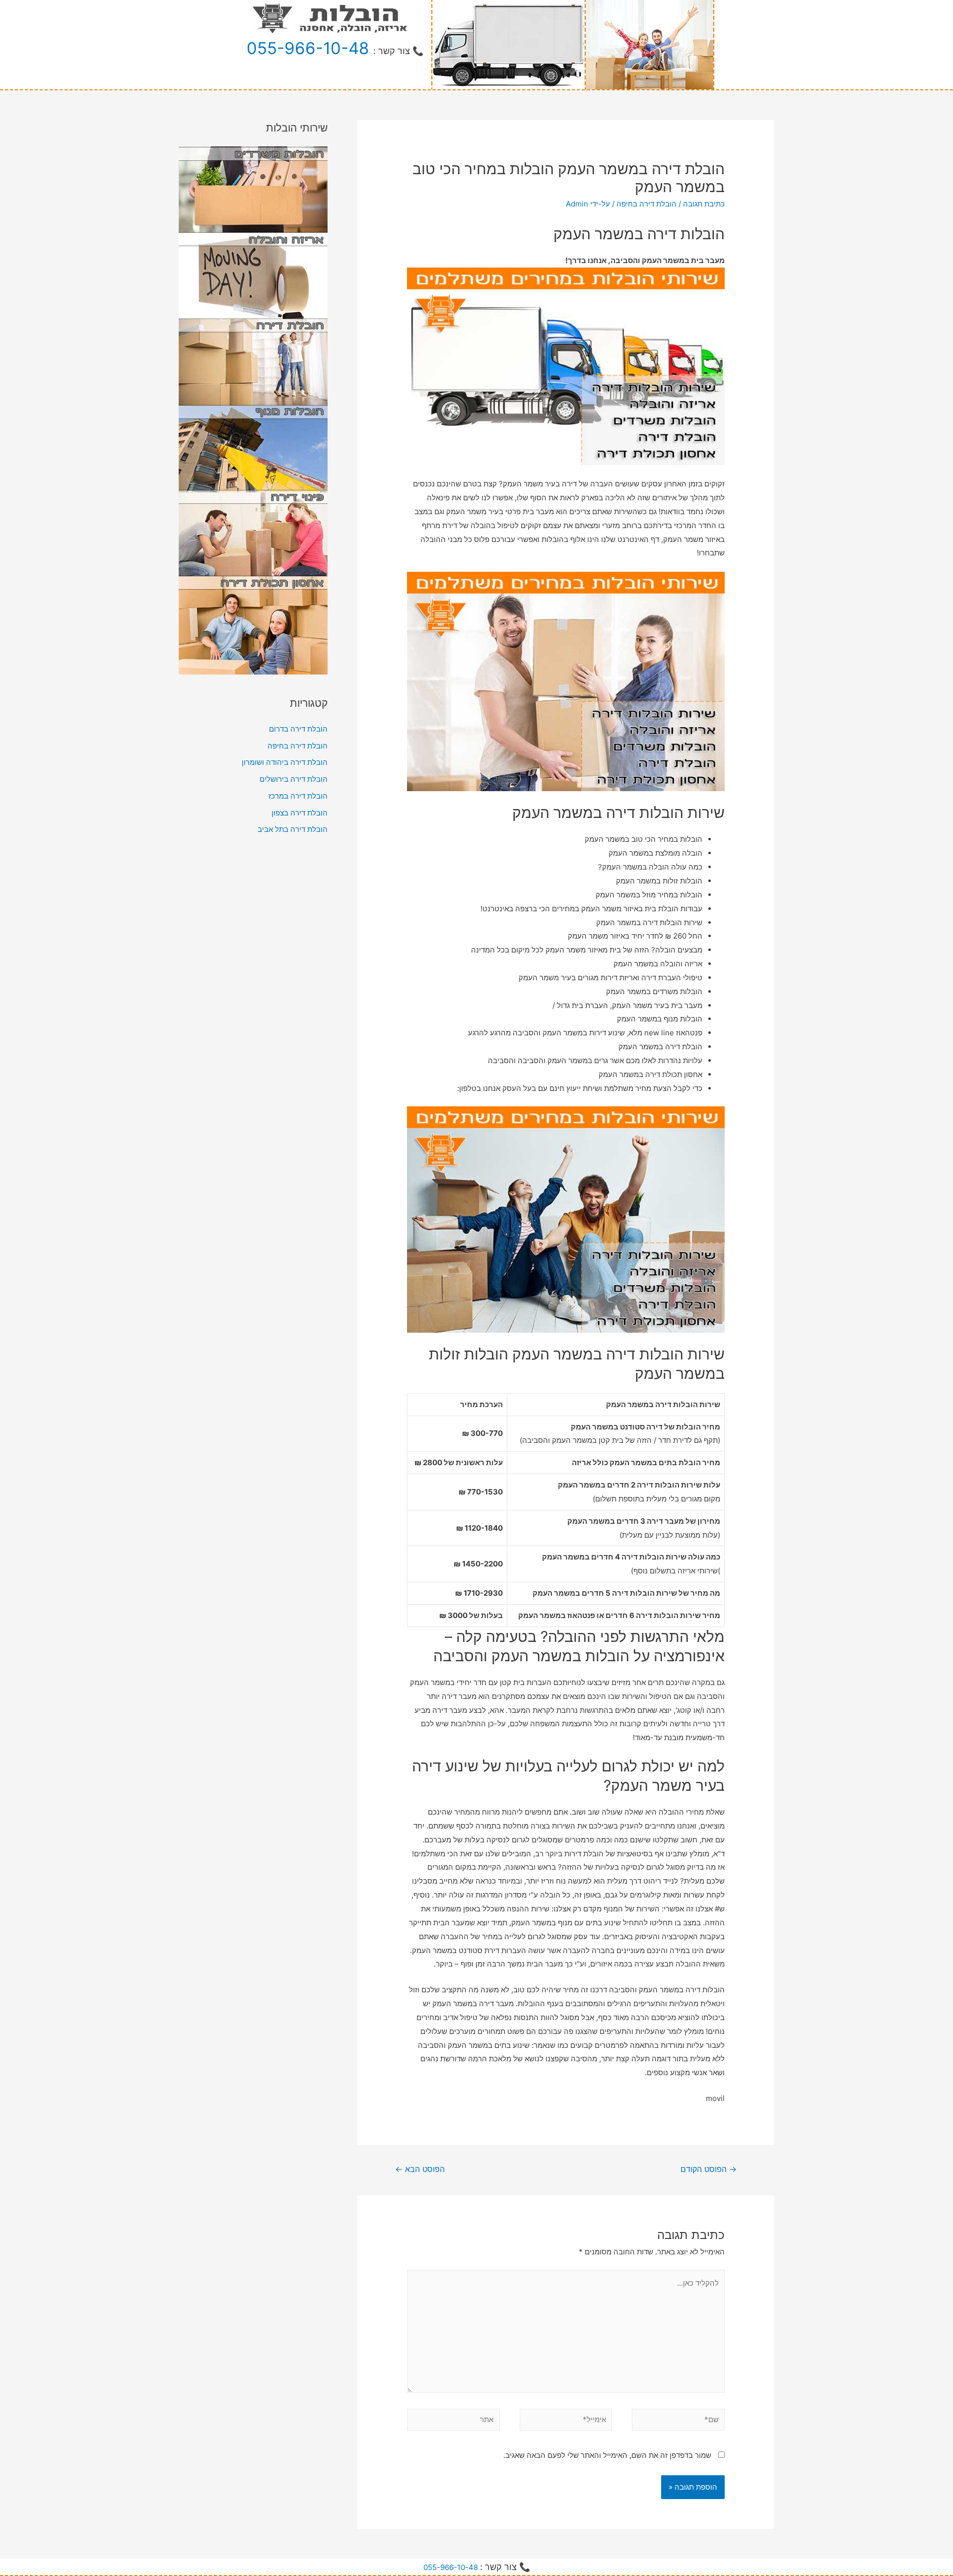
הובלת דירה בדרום (298, 729)
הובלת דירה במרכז (298, 796)
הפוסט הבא (420, 2169)
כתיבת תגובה (704, 204)
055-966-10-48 (308, 48)
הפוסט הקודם (709, 2169)
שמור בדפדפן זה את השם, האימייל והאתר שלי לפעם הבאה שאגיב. (607, 2455)
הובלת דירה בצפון (300, 813)
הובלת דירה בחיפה (647, 204)
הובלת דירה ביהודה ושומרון (285, 762)
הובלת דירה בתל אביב (293, 829)
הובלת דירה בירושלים (294, 779)
